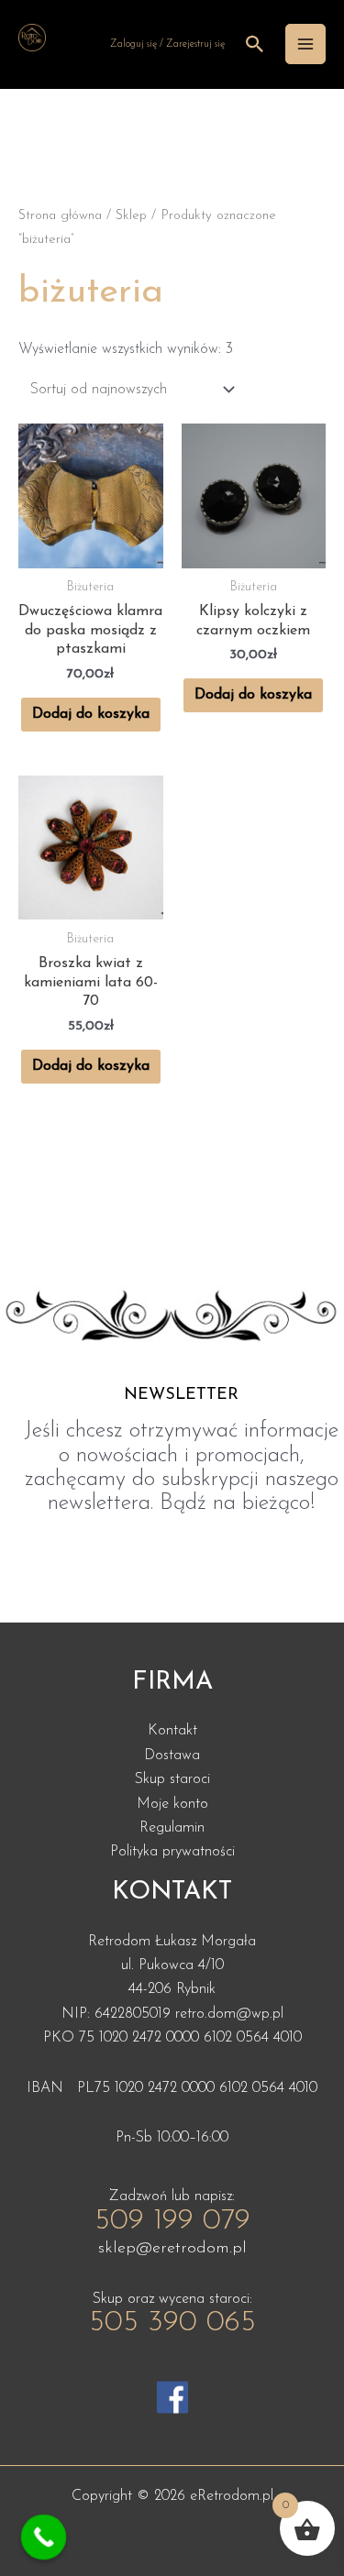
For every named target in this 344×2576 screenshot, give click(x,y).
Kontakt (172, 1731)
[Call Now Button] (44, 2537)
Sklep (131, 216)
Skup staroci (172, 1779)
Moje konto (172, 1804)
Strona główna (60, 216)
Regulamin (172, 1828)
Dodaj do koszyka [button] (91, 714)
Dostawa (172, 1756)
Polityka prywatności (172, 1852)
